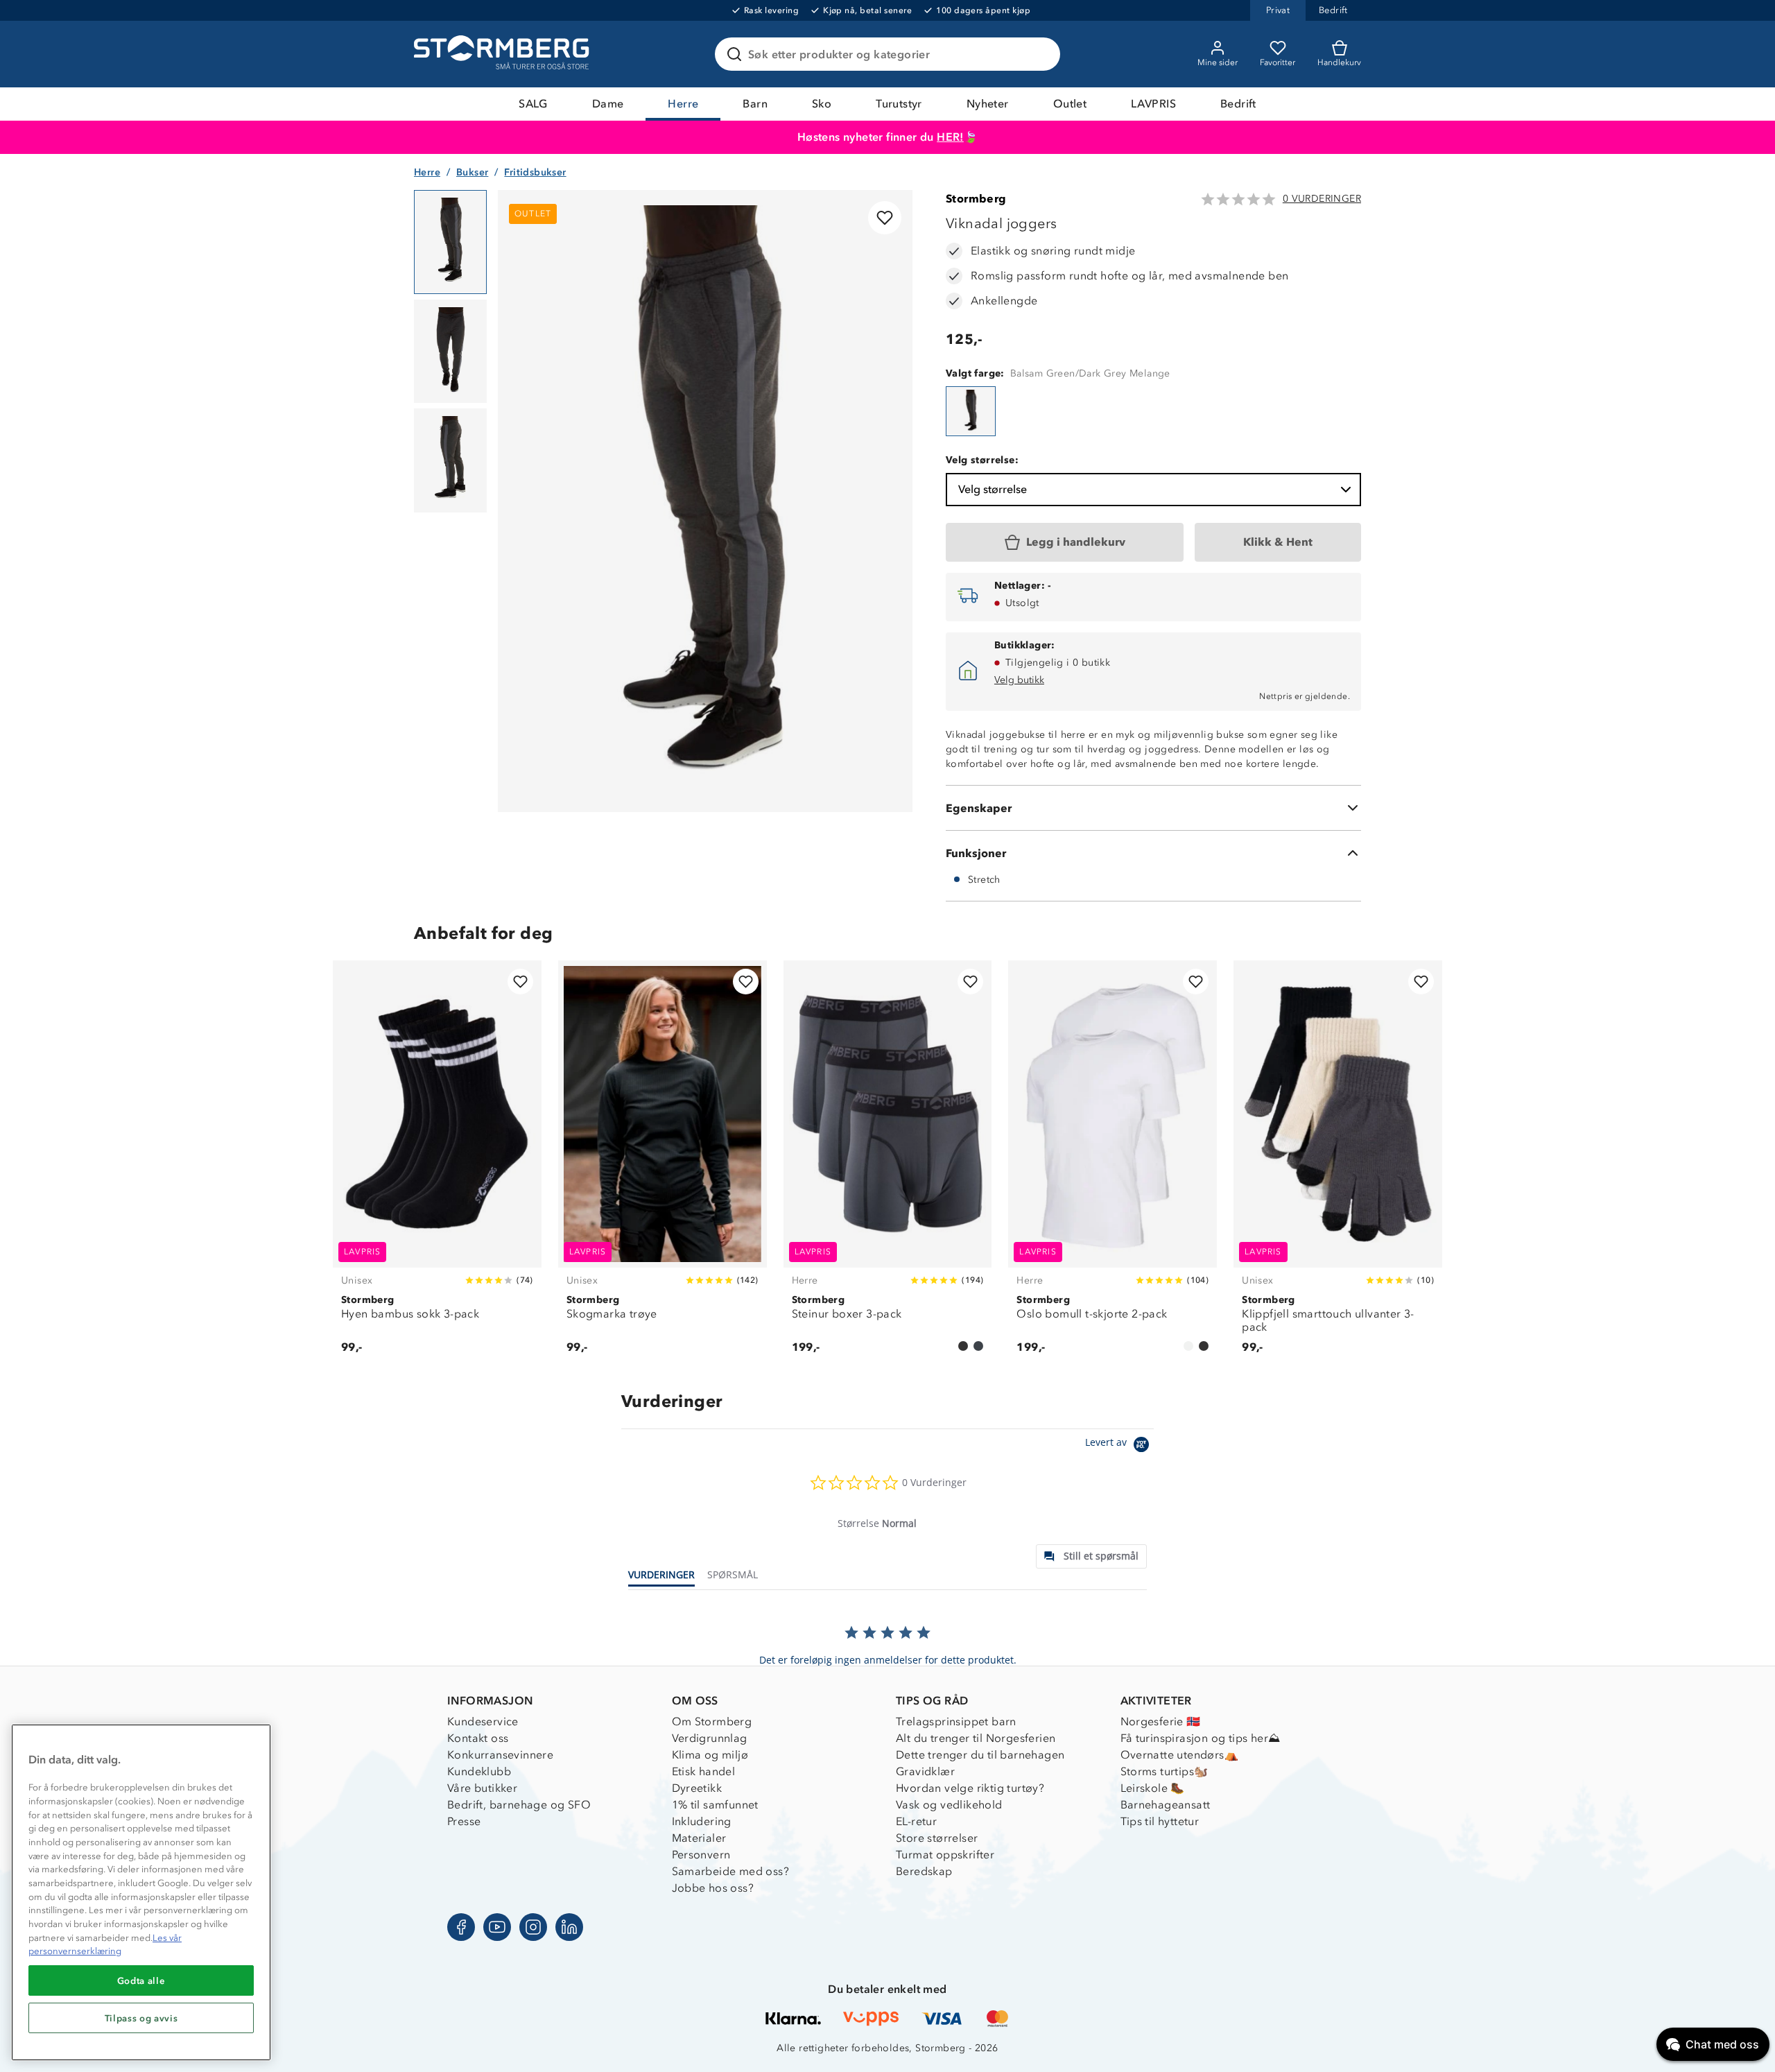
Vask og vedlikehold (949, 1805)
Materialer (699, 1838)
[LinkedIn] (569, 1927)
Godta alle (141, 1980)
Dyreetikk (697, 1788)
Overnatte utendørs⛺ (1180, 1755)
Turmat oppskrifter (945, 1855)
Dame (608, 104)
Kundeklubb (479, 1771)
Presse (464, 1821)
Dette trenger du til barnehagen (980, 1755)
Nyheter (988, 104)
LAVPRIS (1153, 104)
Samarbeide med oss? (731, 1871)
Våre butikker (482, 1788)
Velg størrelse (993, 489)
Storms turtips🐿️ (1164, 1771)
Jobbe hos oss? (713, 1888)
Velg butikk (1019, 680)
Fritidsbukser (535, 172)
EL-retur (916, 1821)
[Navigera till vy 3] (450, 460)
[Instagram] (533, 1927)
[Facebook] (461, 1927)
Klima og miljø (710, 1755)
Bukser (472, 172)
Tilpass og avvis (141, 2018)
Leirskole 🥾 (1153, 1788)
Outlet (1070, 104)
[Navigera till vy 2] (450, 352)
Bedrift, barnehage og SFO (519, 1805)
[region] (141, 1892)
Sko (822, 104)
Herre (683, 104)
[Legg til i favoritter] (885, 218)
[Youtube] (497, 1927)
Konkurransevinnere (500, 1755)
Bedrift (1238, 104)
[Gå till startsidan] (503, 54)
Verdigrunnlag (710, 1738)
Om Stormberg (712, 1721)
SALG (533, 104)
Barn (755, 104)
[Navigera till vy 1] (450, 242)
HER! (950, 137)
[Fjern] (1041, 54)
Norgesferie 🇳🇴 (1161, 1721)
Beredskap (924, 1871)
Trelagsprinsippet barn (956, 1721)
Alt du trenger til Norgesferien (976, 1738)
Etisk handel (704, 1771)
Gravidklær (925, 1771)
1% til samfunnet (715, 1805)
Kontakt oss (478, 1738)
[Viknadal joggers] (971, 411)
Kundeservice (483, 1721)
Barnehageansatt (1166, 1805)
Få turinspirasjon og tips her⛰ (1201, 1738)
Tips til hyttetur (1160, 1821)
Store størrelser (937, 1838)
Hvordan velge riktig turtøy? (970, 1788)
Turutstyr (899, 104)
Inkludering (702, 1821)
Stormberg (976, 199)
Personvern (701, 1855)
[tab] (1091, 1556)
